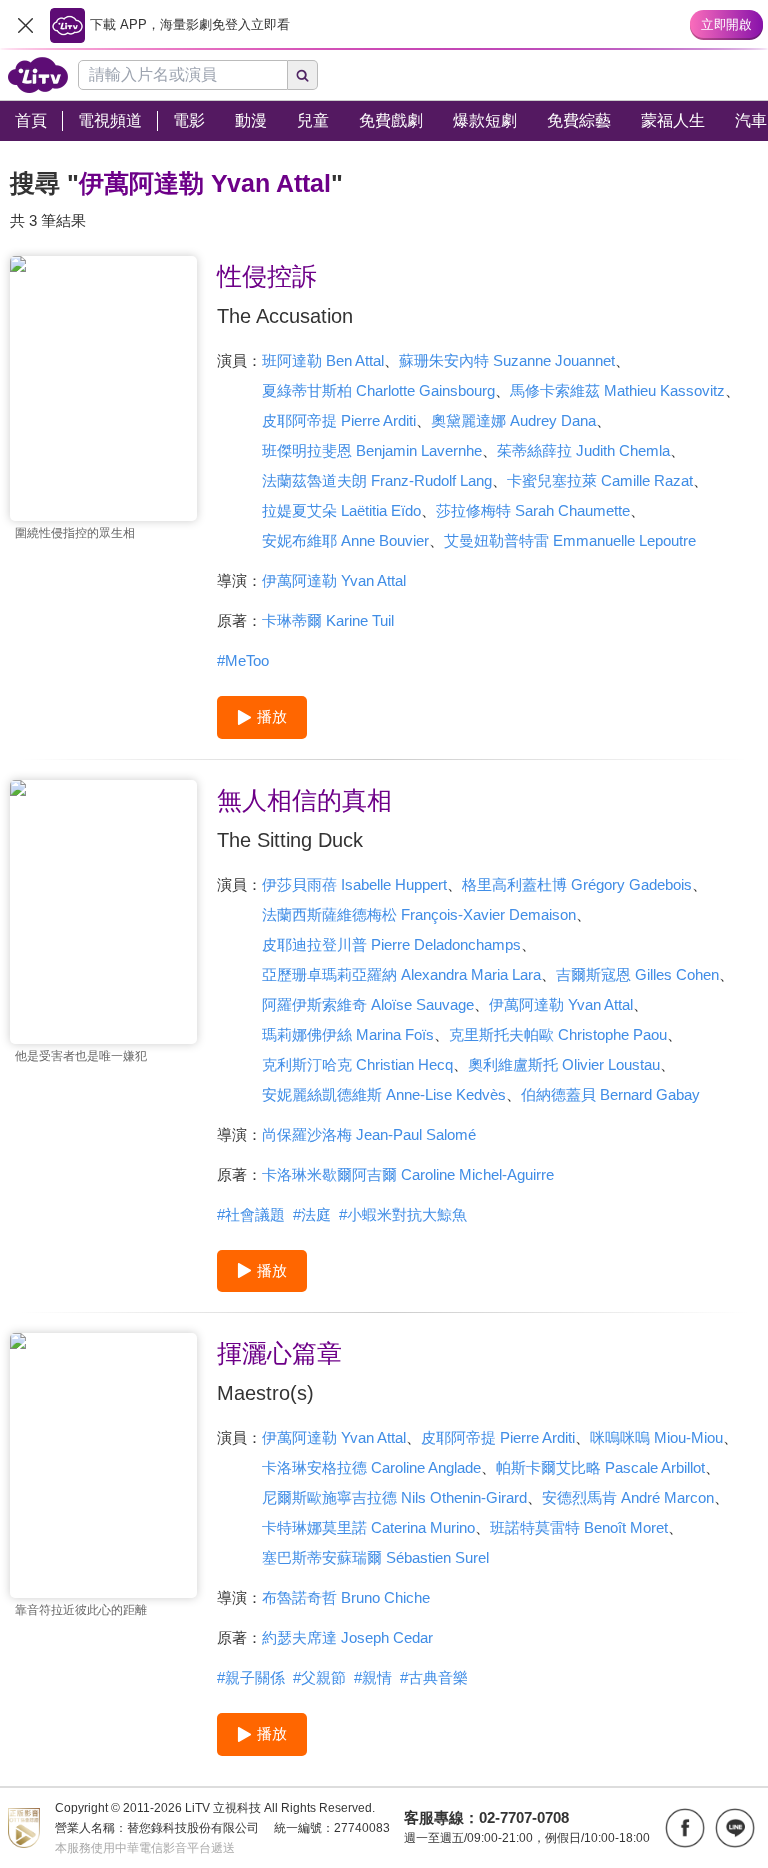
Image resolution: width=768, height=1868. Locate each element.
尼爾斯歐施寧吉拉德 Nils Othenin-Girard (394, 1497)
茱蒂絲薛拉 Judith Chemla (583, 450)
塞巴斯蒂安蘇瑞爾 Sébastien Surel (375, 1557)
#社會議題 (251, 1214)
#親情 (373, 1677)
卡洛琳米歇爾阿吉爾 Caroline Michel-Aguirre (408, 1174)
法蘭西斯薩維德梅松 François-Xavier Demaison (419, 914)
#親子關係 (251, 1677)
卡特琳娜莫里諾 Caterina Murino (368, 1527)
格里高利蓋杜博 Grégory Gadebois (577, 884)
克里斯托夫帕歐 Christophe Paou (558, 1034)
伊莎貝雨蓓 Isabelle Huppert (354, 884)
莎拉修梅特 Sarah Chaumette (533, 510)
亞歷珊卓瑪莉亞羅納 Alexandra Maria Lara (401, 974)
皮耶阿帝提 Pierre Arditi (339, 420)
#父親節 (319, 1677)
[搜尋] (303, 75)
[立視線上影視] (38, 75)
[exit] (25, 25)
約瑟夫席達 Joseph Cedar (347, 1637)
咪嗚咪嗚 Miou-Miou (656, 1437)
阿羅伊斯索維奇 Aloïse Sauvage (368, 1004)
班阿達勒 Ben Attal (323, 360)
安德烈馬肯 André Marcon (628, 1497)
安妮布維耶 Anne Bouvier (345, 540)
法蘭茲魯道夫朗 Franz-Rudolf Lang (377, 480)
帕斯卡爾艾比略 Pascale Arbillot (600, 1467)
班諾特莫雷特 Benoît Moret (579, 1527)
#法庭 (312, 1214)
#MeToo (243, 660)
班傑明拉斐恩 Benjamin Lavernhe (372, 450)
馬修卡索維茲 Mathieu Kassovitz (617, 390)
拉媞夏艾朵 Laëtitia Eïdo (341, 510)
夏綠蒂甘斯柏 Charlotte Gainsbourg (378, 390)
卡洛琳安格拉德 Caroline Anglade (371, 1467)
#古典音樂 (434, 1677)
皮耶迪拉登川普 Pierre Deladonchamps (391, 944)
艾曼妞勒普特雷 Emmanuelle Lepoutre (570, 540)
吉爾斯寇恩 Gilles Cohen (637, 974)
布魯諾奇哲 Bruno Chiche (346, 1597)
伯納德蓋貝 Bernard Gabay (610, 1094)
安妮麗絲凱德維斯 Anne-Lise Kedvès (384, 1094)
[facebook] (685, 1828)
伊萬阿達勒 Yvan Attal (334, 580)
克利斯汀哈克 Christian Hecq (357, 1064)
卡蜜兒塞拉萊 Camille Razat (600, 480)
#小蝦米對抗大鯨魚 (403, 1214)
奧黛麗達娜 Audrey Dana (513, 420)
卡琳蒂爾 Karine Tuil (328, 620)
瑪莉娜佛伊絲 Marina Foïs (348, 1034)
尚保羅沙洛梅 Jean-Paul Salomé (369, 1134)
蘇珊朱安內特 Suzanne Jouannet (507, 360)
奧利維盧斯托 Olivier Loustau (564, 1064)
